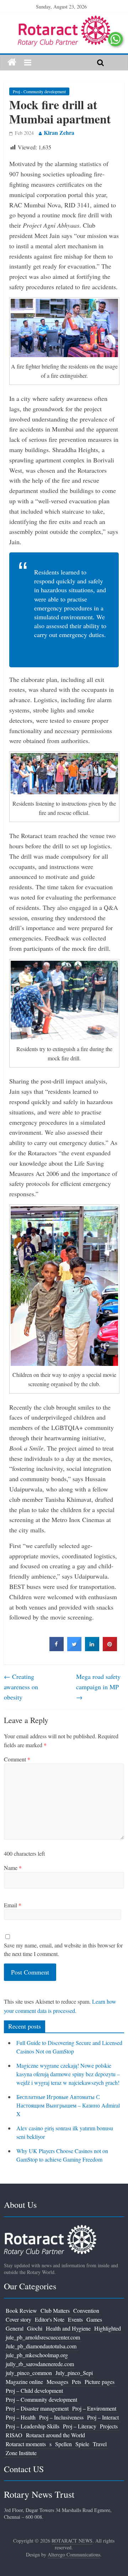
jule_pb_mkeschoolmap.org (37, 2355)
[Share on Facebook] (57, 1649)
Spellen (63, 2444)
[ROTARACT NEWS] (64, 20)
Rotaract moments (26, 2444)
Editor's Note (50, 2319)
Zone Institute (21, 2453)
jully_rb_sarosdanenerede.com (40, 2364)
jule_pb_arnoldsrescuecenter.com (43, 2337)
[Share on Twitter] (74, 1649)
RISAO (14, 2435)
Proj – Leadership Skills (33, 2426)
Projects (109, 2426)
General (15, 2328)
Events (75, 2319)
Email (13, 1905)
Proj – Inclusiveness (61, 2417)
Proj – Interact (103, 2417)
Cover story (18, 2319)
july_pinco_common (29, 2373)
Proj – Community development (41, 2399)
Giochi (35, 2328)
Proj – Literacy (80, 2426)
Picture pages (100, 2382)
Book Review (21, 2310)
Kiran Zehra (59, 132)
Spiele (82, 2444)
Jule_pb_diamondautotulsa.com (41, 2346)
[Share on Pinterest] (110, 1649)
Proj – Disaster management (37, 2408)
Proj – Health (21, 2417)
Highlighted (108, 2328)
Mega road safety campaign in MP (98, 1687)
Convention (86, 2310)
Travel (100, 2444)
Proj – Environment (94, 2408)
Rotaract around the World (55, 2435)
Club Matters (55, 2310)
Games (94, 2319)
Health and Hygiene (68, 2328)
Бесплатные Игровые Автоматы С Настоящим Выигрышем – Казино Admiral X (68, 2105)
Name (13, 1868)
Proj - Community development (39, 91)
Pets (76, 2382)
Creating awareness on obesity (21, 1687)
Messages (57, 2382)
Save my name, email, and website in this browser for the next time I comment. (63, 1949)
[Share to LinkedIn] (92, 1649)
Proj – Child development (34, 2391)
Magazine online (24, 2382)
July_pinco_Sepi (74, 2373)
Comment (17, 1759)
